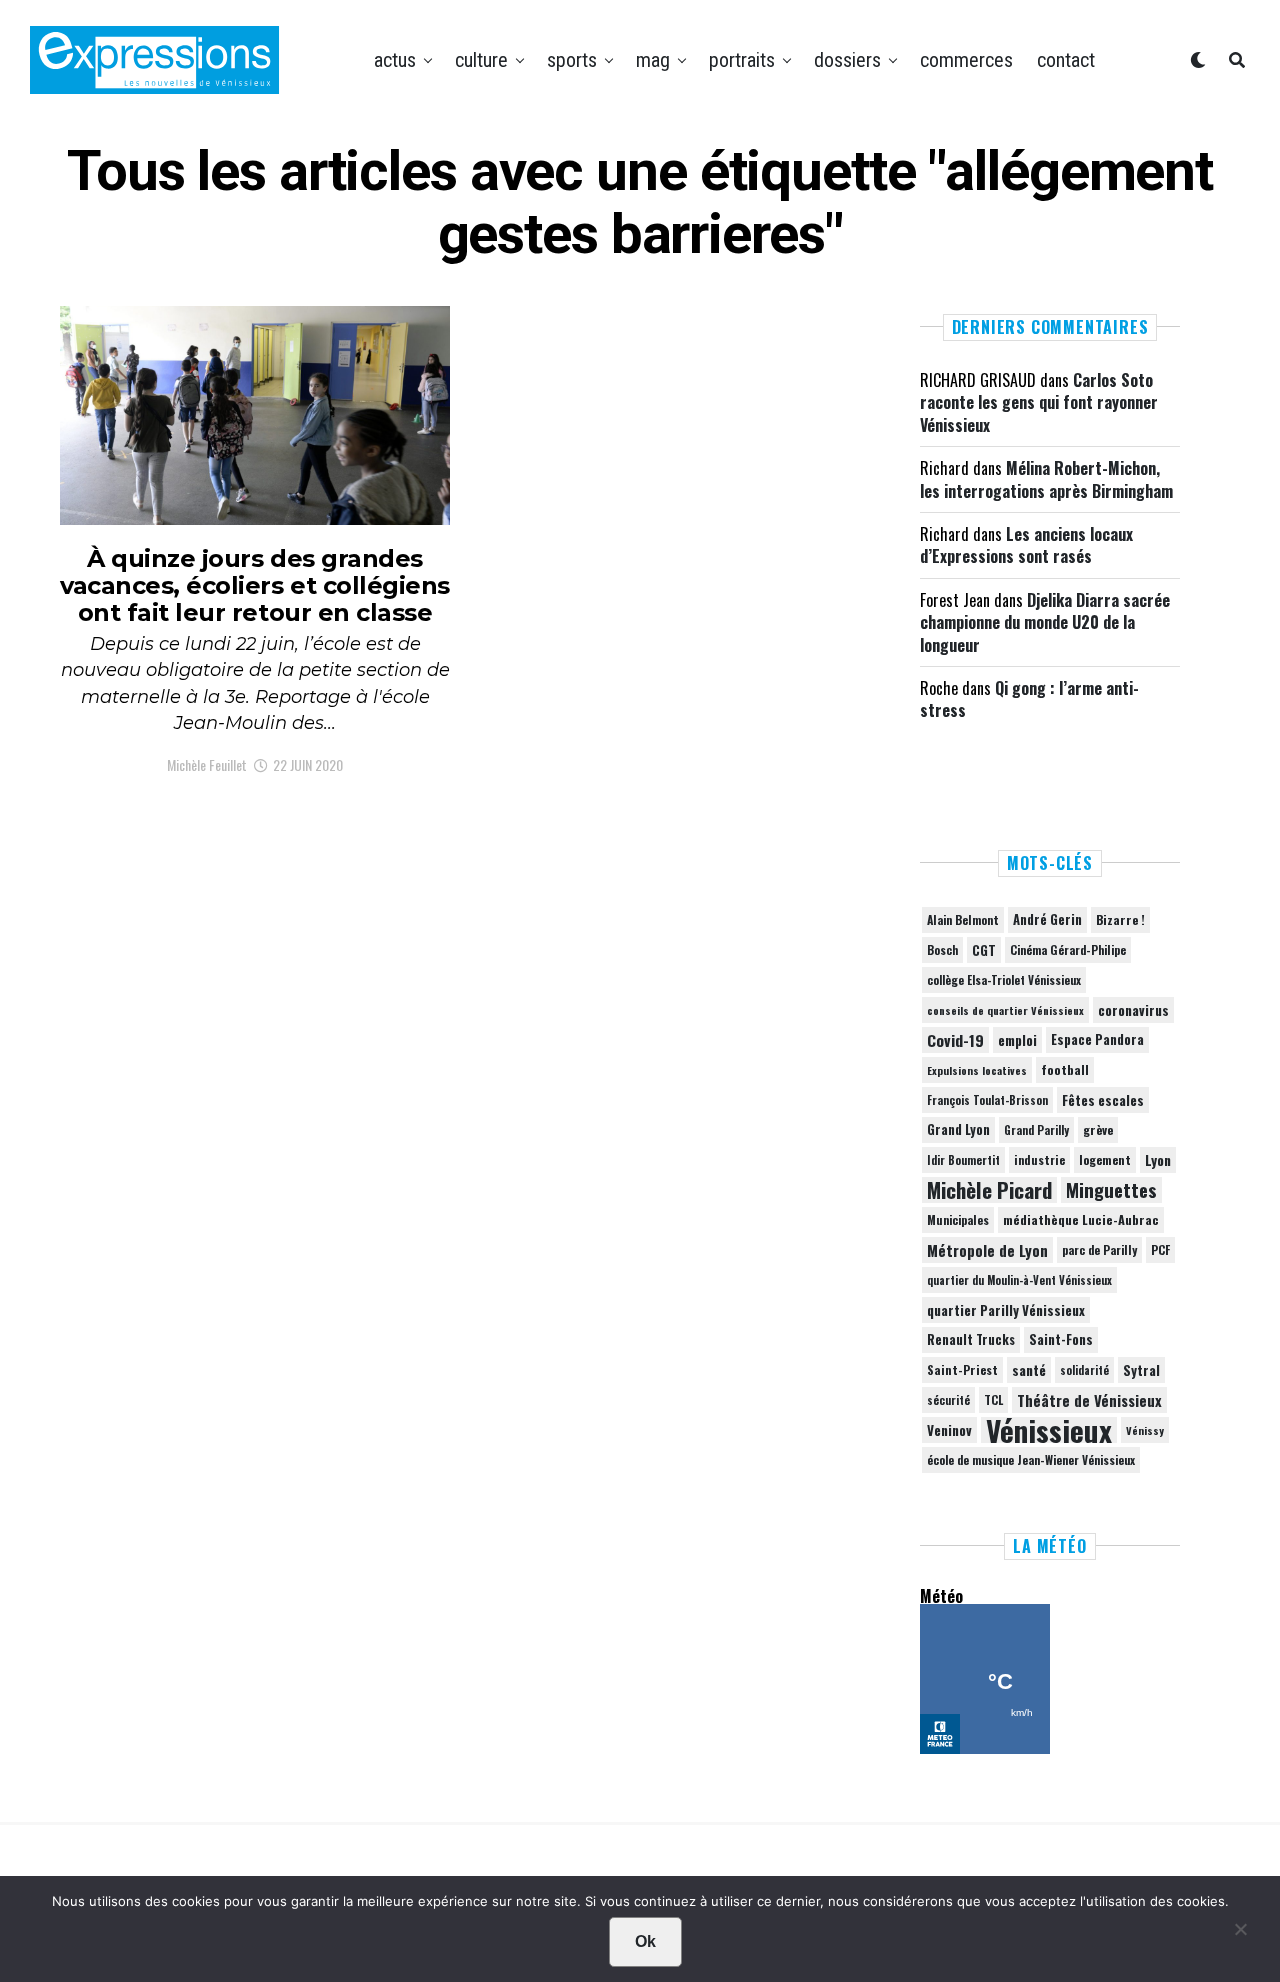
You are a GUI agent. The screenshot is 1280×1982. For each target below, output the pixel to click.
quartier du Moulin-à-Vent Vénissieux (1019, 1280)
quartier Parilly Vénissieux (1006, 1310)
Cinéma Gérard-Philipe (1068, 949)
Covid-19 (955, 1040)
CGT (984, 950)
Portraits (742, 60)
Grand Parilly (1036, 1130)
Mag (653, 60)
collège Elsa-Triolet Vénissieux (1004, 979)
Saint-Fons (1061, 1339)
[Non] (1240, 1934)
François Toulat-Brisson (987, 1100)
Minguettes (1111, 1190)
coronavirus (1133, 1010)
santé (1029, 1370)
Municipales (958, 1219)
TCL (993, 1399)
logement (1105, 1160)
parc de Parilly (1099, 1249)
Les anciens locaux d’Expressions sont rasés (1026, 545)
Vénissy (1145, 1430)
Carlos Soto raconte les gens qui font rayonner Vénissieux (1039, 402)
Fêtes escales (1103, 1100)
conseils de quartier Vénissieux (1005, 1010)
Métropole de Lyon (987, 1250)
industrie (1039, 1159)
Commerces (966, 60)
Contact (1066, 60)
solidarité (1084, 1370)
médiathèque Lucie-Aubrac (1081, 1219)
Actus (395, 60)
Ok (645, 1941)
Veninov (949, 1430)
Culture (481, 60)
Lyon (1158, 1160)
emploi (1017, 1040)
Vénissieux (1049, 1430)
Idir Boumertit (963, 1160)
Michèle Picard (989, 1190)
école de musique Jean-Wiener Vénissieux (1031, 1459)
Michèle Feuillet (207, 764)
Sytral (1141, 1370)
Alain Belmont (963, 919)
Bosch (942, 949)
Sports (572, 60)
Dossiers (847, 60)
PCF (1160, 1250)
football (1065, 1069)
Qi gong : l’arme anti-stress (1029, 699)
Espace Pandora (1097, 1039)
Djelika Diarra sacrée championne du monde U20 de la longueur (1045, 622)
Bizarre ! (1120, 919)
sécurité (948, 1400)
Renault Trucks (971, 1339)
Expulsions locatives (977, 1070)
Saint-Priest (962, 1370)
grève (1098, 1129)
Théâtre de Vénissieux (1089, 1400)
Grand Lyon (958, 1129)
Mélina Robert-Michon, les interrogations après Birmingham (1046, 479)
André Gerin (1047, 919)
